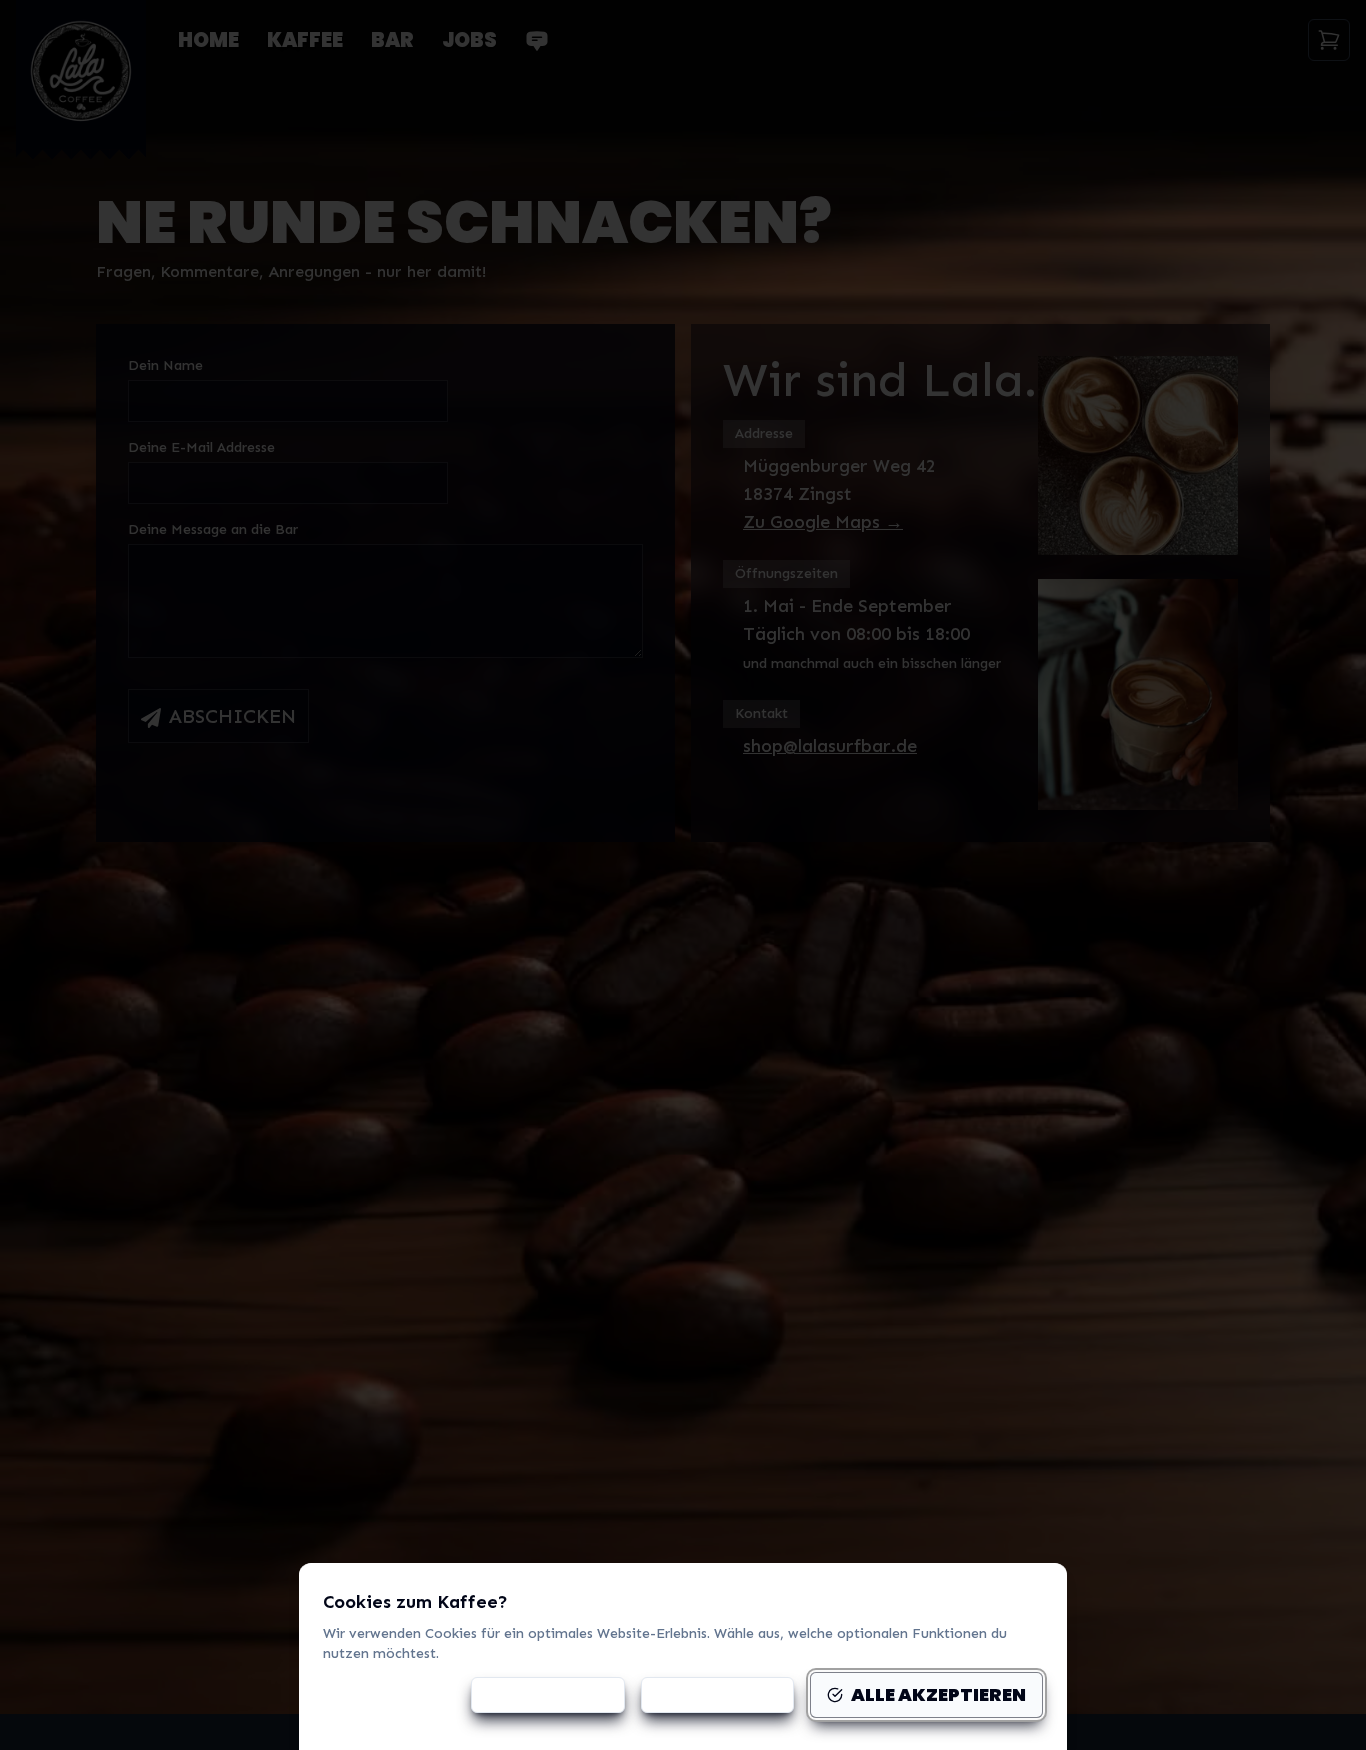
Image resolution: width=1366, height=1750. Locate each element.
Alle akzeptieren (938, 1694)
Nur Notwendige (717, 1694)
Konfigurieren (560, 1694)
